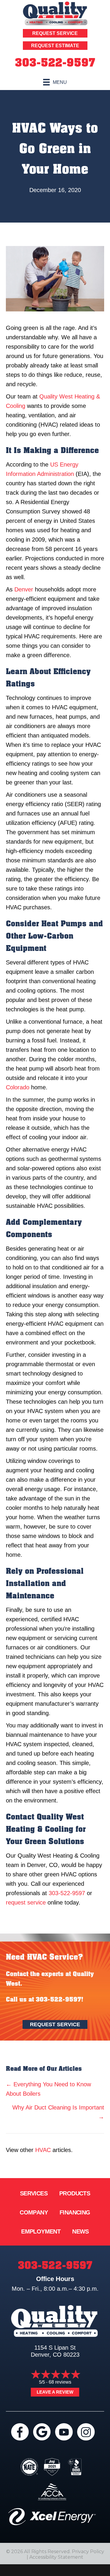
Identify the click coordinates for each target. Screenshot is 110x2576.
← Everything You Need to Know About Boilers (48, 2089)
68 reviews (60, 2382)
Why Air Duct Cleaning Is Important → (58, 2112)
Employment (41, 2231)
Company (34, 2212)
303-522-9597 (55, 63)
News (81, 2231)
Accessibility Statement (56, 2557)
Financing (75, 2212)
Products (75, 2193)
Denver (24, 589)
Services (34, 2193)
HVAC (43, 2150)
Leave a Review (55, 2392)
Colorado (18, 1087)
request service (26, 1902)
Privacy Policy (88, 2552)
